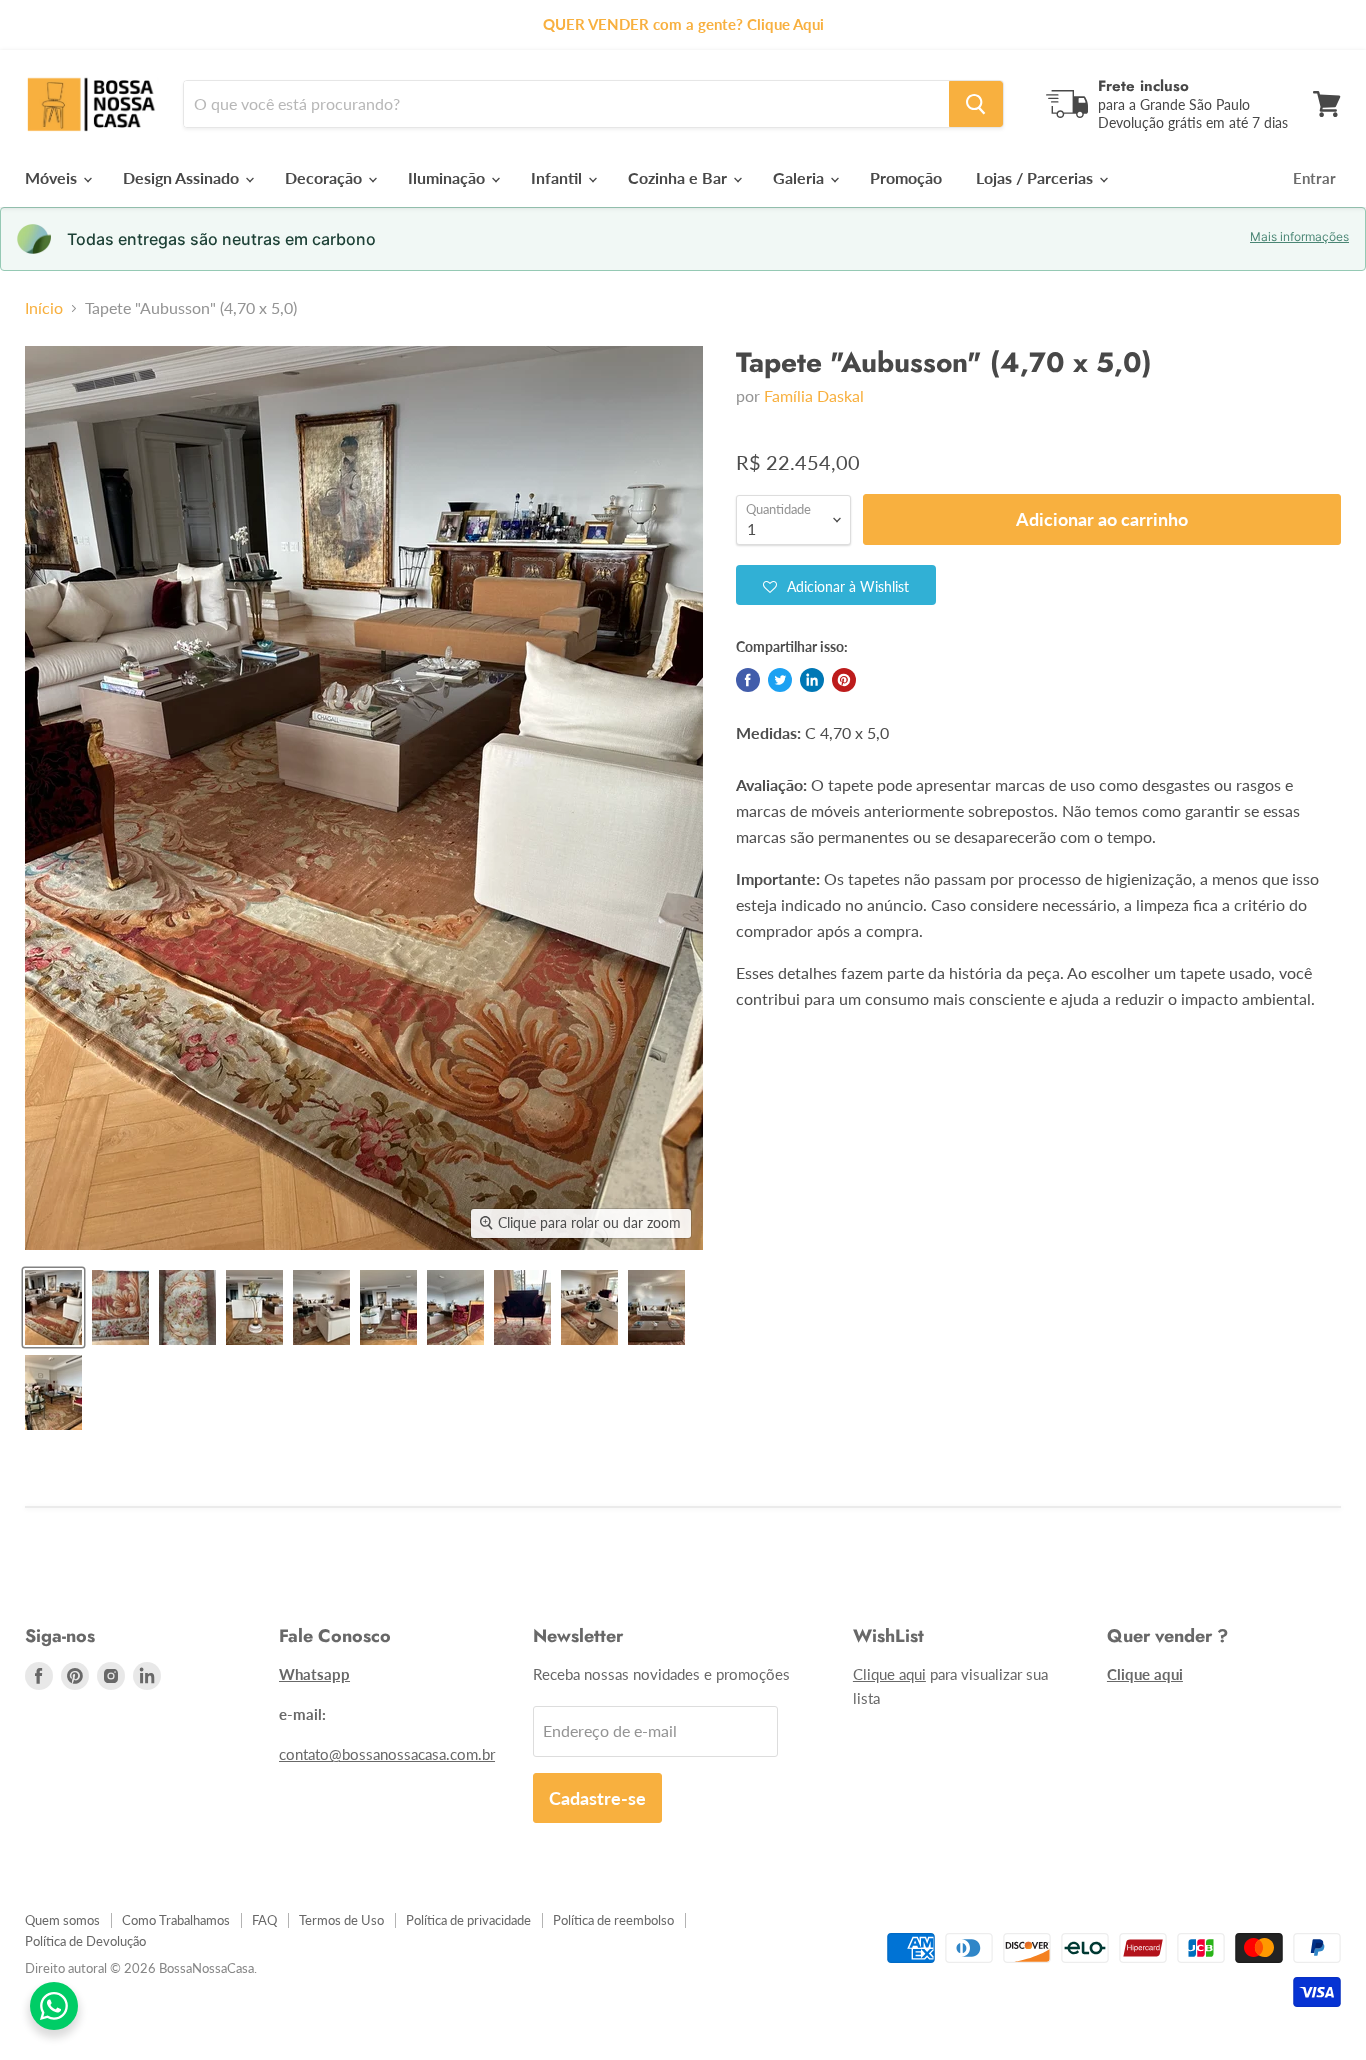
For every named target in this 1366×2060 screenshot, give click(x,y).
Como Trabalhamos (176, 1920)
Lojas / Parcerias (1036, 177)
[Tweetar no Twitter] (780, 680)
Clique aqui (889, 1674)
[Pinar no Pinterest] (844, 680)
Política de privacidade (468, 1920)
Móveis (53, 177)
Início (44, 308)
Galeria (800, 177)
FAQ (264, 1920)
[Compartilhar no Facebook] (748, 680)
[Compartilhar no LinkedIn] (812, 680)
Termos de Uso (341, 1920)
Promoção (906, 177)
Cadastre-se (597, 1798)
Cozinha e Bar (679, 177)
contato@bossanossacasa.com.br (387, 1754)
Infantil (558, 177)
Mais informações (1299, 237)
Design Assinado (183, 177)
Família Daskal (814, 395)
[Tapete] (53, 1307)
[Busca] (976, 104)
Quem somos (62, 1920)
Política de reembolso (613, 1920)
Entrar (1314, 178)
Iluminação (448, 177)
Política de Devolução (85, 1941)
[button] (836, 585)
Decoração (325, 177)
